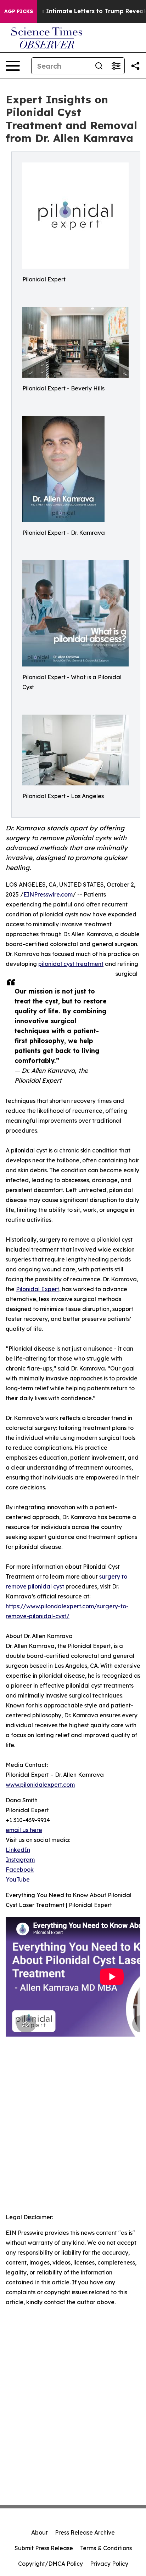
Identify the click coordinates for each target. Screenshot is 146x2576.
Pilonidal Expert (38, 1289)
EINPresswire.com (48, 894)
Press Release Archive (85, 2532)
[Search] (99, 66)
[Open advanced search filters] (116, 66)
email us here (24, 1830)
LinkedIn (18, 1850)
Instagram (20, 1860)
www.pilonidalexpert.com (40, 1785)
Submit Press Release (44, 2548)
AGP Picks (19, 11)
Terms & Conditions (106, 2548)
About (40, 2532)
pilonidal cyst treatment (71, 964)
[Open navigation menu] (13, 66)
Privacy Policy (109, 2564)
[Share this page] (135, 66)
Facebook (20, 1870)
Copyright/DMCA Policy (50, 2564)
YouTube (18, 1879)
